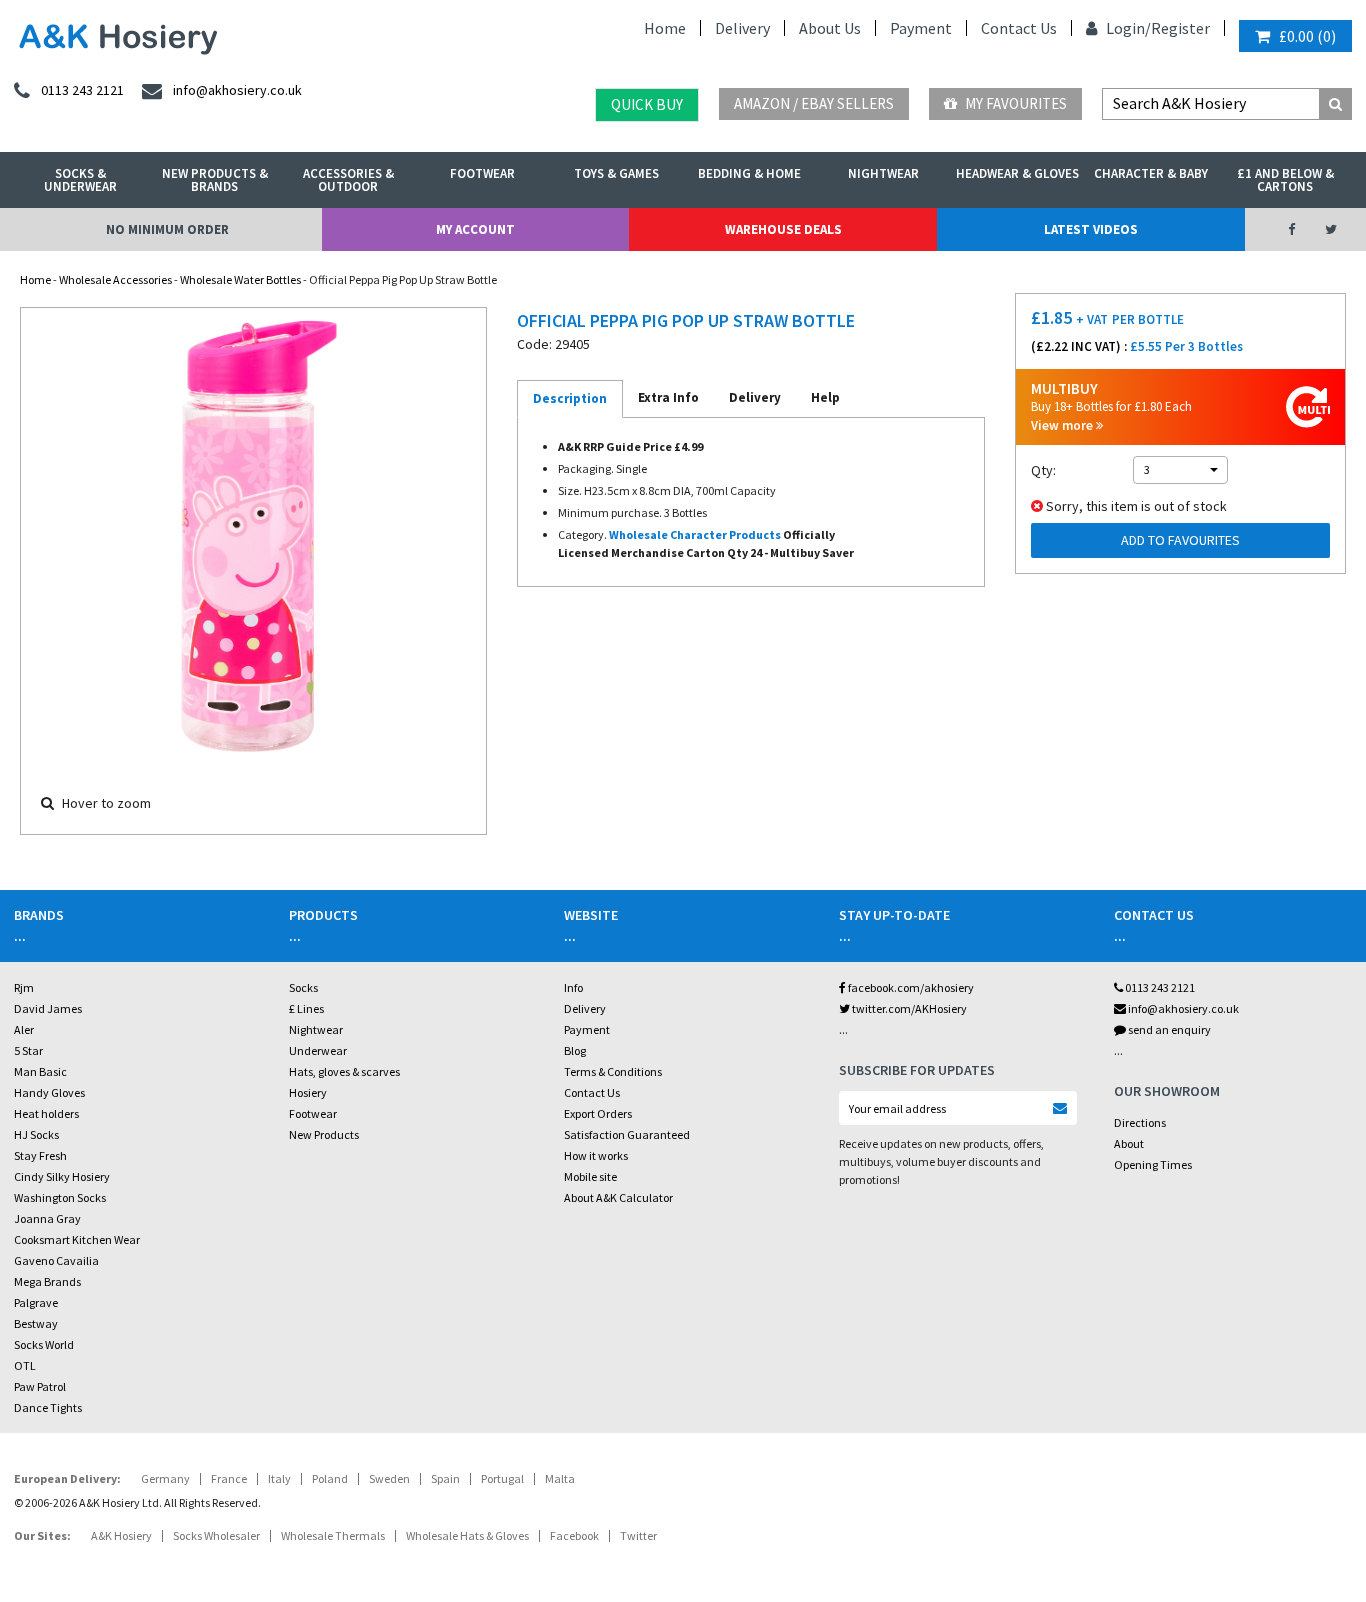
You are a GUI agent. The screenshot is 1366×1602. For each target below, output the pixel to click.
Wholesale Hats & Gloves (467, 1535)
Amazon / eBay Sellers (814, 103)
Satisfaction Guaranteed (627, 1134)
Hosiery (308, 1092)
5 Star (28, 1050)
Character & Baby (1151, 173)
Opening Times (1153, 1164)
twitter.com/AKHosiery (908, 1008)
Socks (303, 987)
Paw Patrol (40, 1386)
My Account (475, 229)
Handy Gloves (49, 1092)
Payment (921, 28)
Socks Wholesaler (216, 1535)
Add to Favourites (1180, 540)
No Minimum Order (167, 229)
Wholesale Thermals (333, 1535)
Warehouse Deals (783, 229)
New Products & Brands (215, 180)
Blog (575, 1050)
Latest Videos (1091, 229)
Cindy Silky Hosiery (62, 1176)
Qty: (1043, 470)
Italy (279, 1478)
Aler (24, 1029)
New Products (324, 1134)
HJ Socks (36, 1134)
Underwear (318, 1050)
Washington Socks (60, 1197)
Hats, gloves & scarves (344, 1071)
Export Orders (598, 1113)
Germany (165, 1478)
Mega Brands (47, 1281)
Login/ (1127, 28)
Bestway (36, 1323)
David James (48, 1008)
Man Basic (40, 1071)
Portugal (502, 1478)
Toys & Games (616, 173)
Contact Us (1019, 28)
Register (1180, 28)
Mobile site (590, 1176)
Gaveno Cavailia (56, 1260)
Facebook (574, 1535)
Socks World (44, 1344)
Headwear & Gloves (1017, 173)
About (1129, 1143)
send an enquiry (1168, 1029)
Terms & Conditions (613, 1071)
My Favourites (1014, 103)
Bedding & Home (749, 173)
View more (1063, 425)
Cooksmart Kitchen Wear (77, 1239)
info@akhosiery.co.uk (1183, 1008)
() (1307, 36)
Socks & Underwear (80, 180)
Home (665, 28)
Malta (560, 1478)
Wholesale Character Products (695, 534)
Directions (1140, 1122)
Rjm (24, 987)
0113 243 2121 (1159, 987)
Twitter (638, 1535)
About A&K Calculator (618, 1197)
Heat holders (46, 1113)
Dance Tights (48, 1407)
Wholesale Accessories (115, 279)
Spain (445, 1478)
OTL (25, 1365)
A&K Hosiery (121, 1535)
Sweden (389, 1478)
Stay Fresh (40, 1155)
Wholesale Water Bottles (240, 279)
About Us (830, 28)
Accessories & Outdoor (348, 180)
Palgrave (36, 1302)
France (229, 1478)
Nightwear (883, 173)
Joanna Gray (47, 1218)
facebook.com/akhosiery (910, 987)
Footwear (482, 173)
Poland (330, 1478)
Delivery (742, 28)
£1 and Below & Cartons (1285, 180)
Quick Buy (647, 104)
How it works (596, 1155)
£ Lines (306, 1008)
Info (573, 987)
